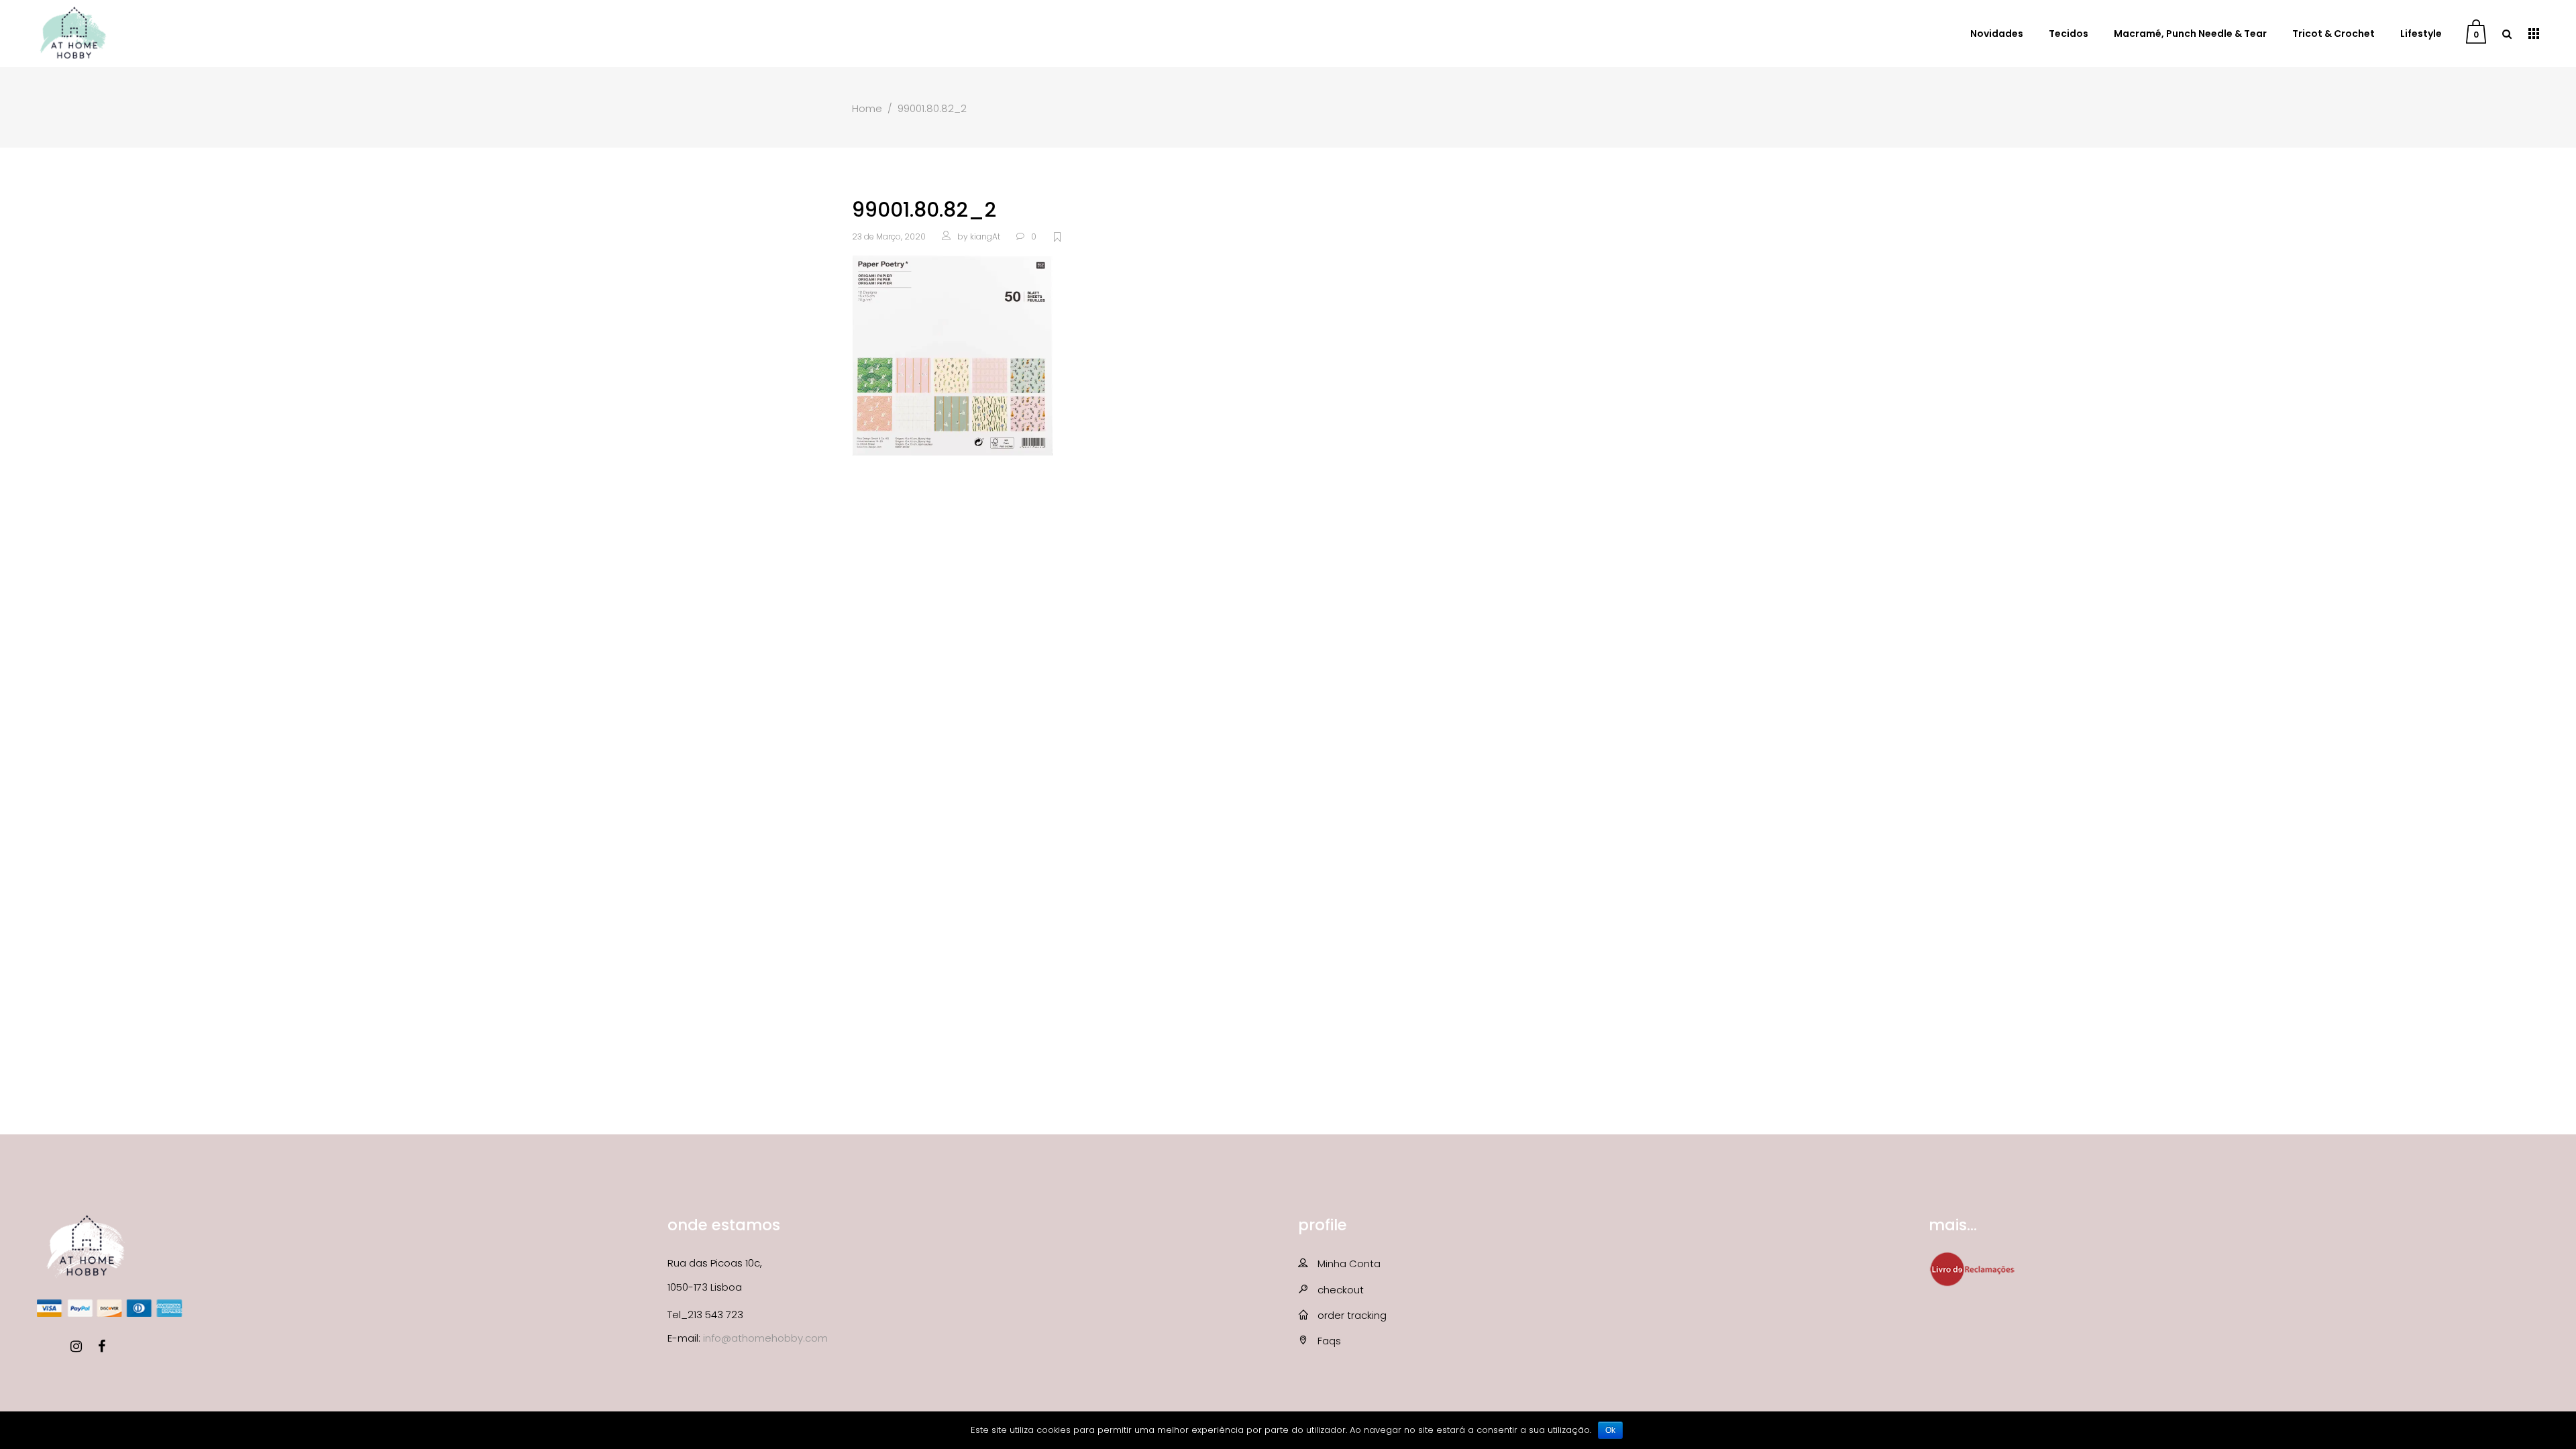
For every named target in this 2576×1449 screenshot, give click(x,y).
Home (867, 108)
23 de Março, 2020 (889, 236)
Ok (1610, 1430)
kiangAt (985, 236)
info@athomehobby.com (765, 1338)
